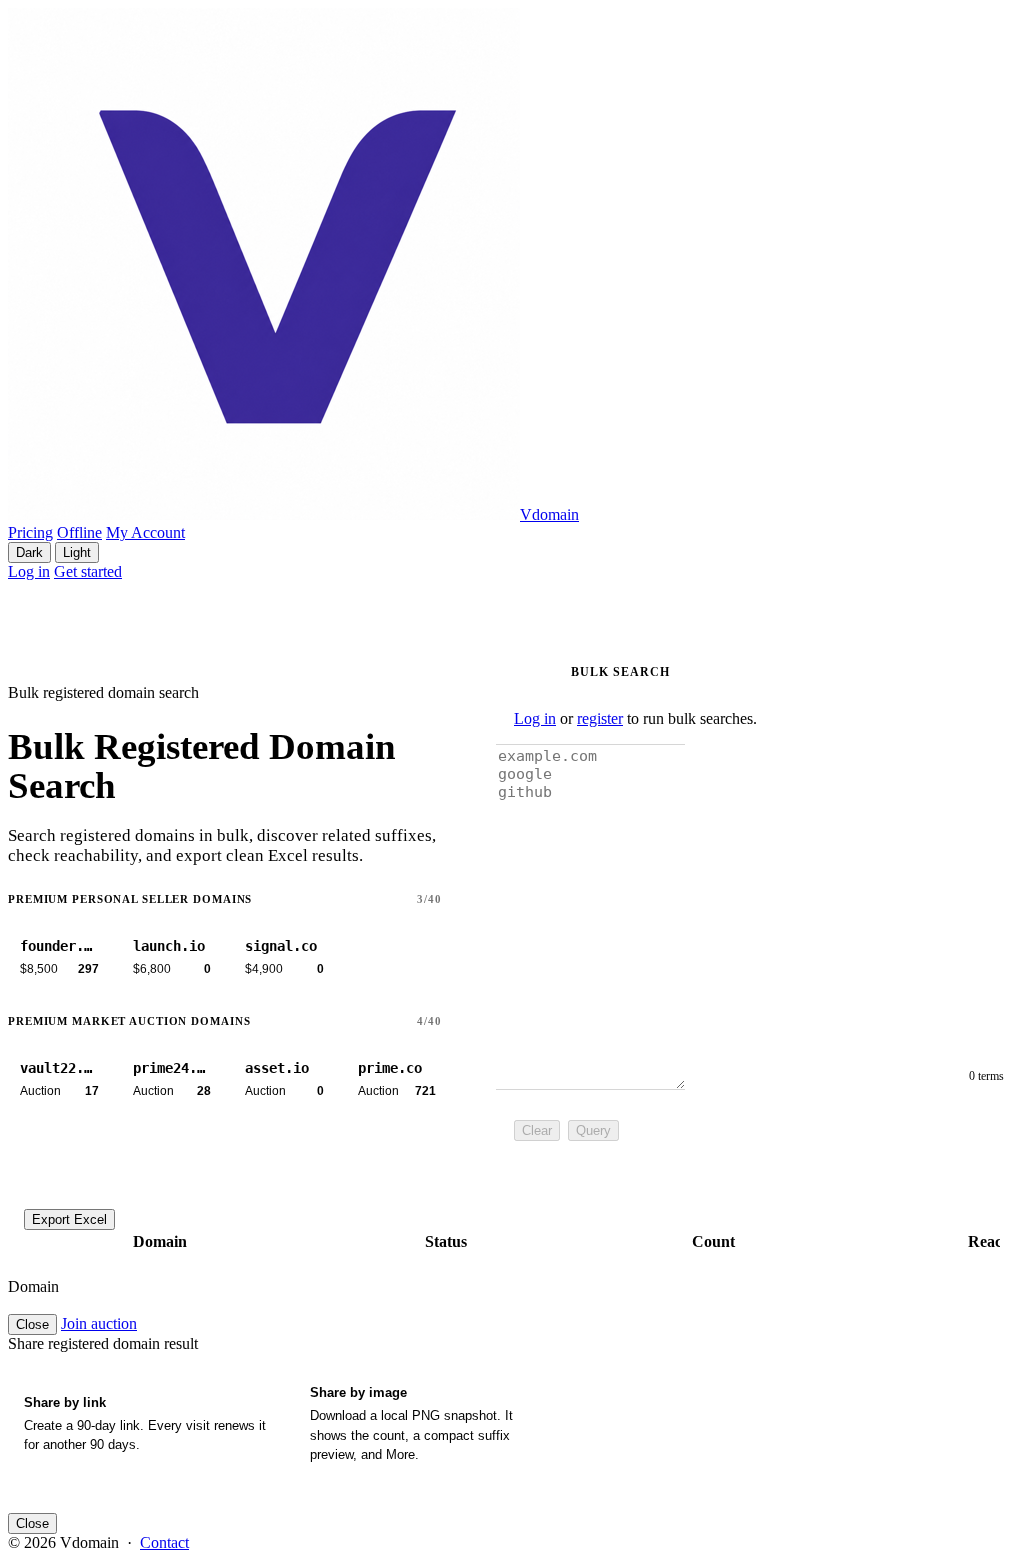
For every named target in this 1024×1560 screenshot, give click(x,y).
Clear (537, 1130)
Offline (79, 532)
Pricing (30, 532)
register (600, 718)
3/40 (429, 899)
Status (446, 1241)
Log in (29, 571)
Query (593, 1130)
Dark (29, 552)
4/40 (429, 1021)
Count (713, 1241)
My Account (145, 532)
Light (77, 552)
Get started (88, 571)
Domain (160, 1241)
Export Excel (69, 1219)
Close (32, 1324)
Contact (164, 1542)
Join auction (99, 1323)
